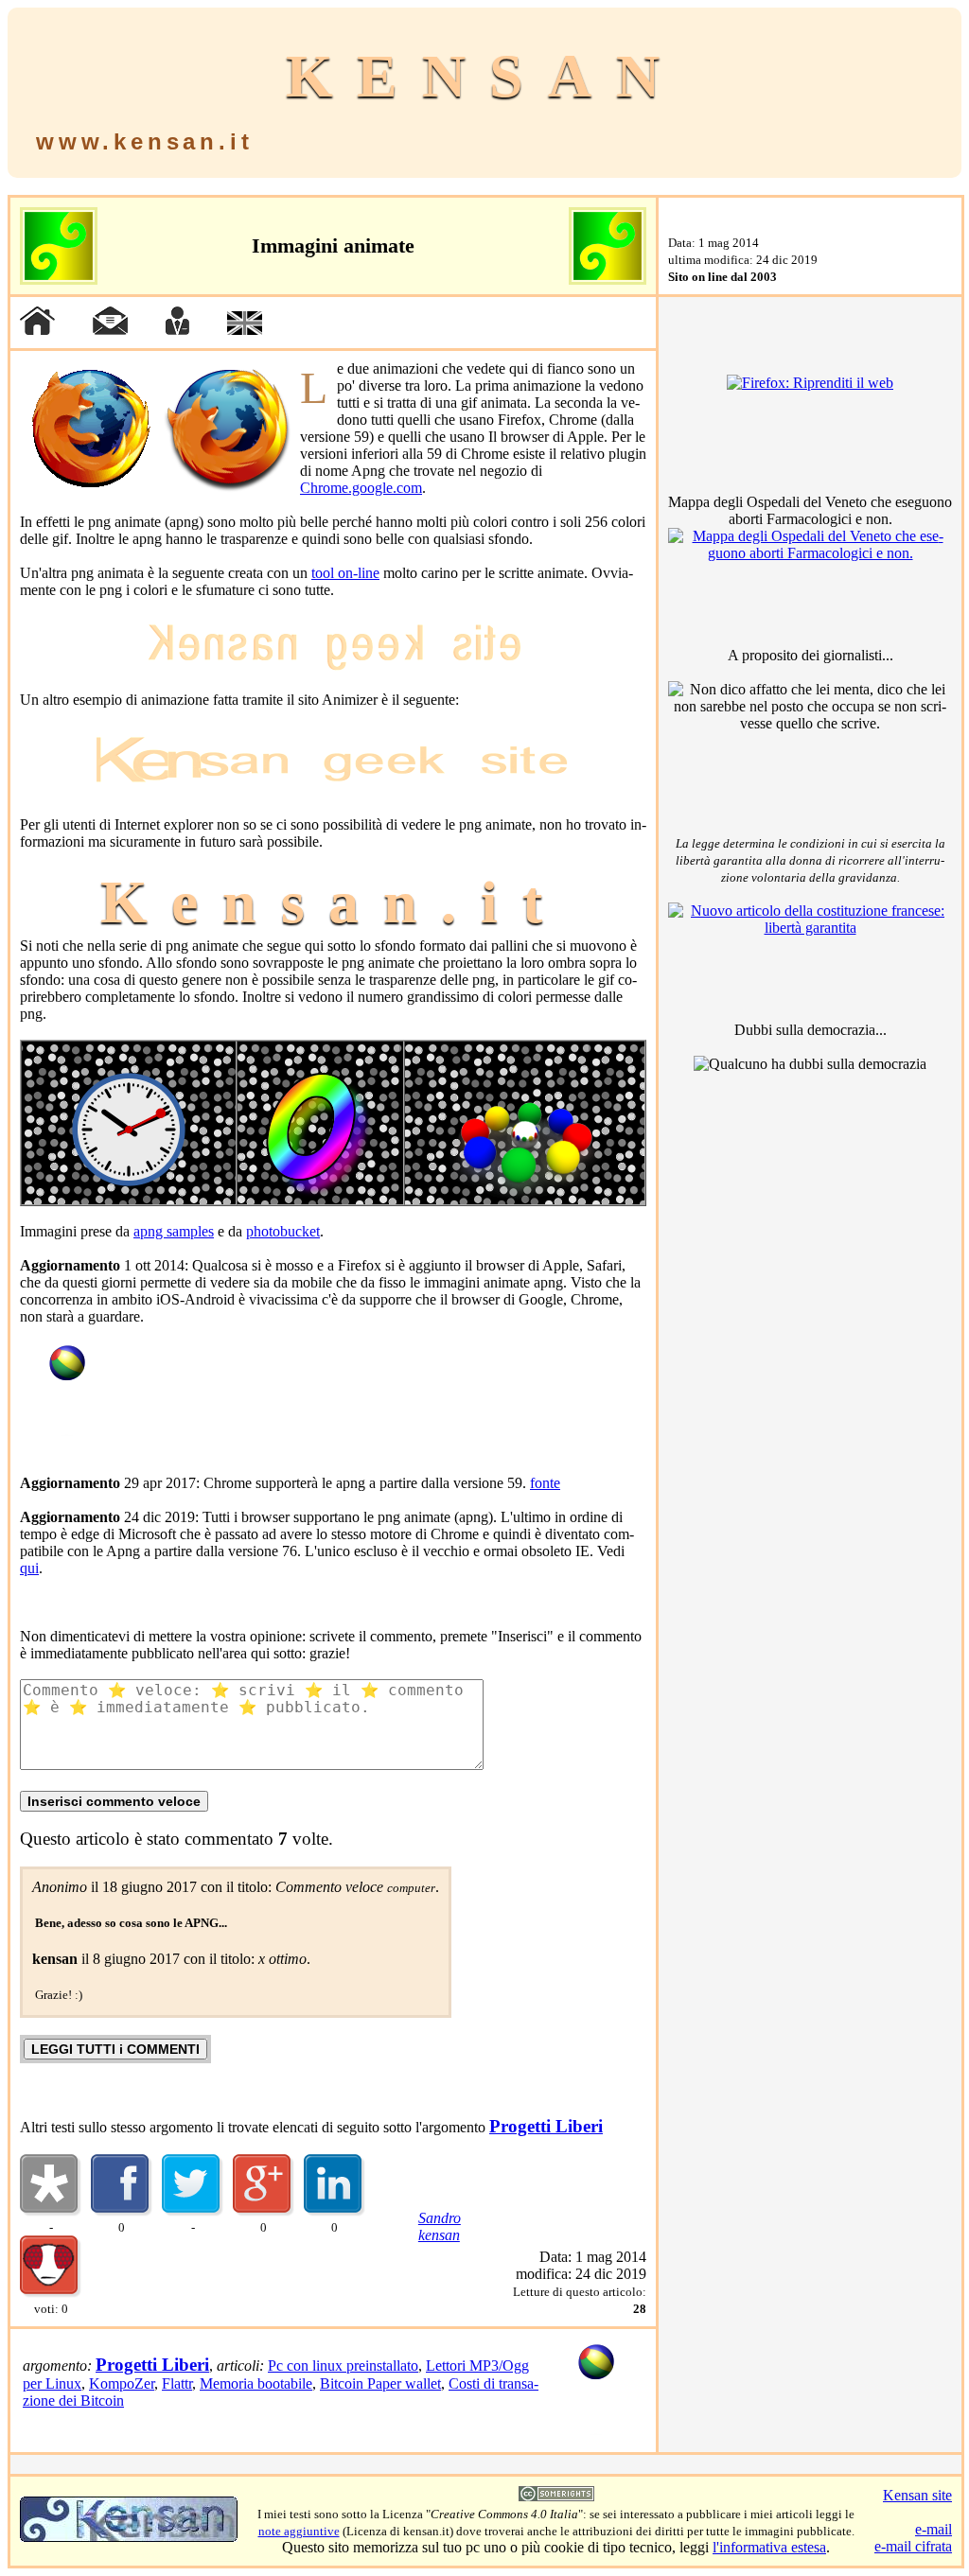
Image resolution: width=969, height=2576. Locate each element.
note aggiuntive (299, 2531)
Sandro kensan (440, 2226)
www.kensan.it (144, 141)
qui (29, 1568)
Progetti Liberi (546, 2126)
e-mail (934, 2529)
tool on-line (345, 573)
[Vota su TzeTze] (51, 2293)
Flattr (177, 2383)
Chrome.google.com (361, 488)
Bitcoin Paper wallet (380, 2383)
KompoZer (122, 2383)
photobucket (283, 1231)
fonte (545, 1483)
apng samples (174, 1231)
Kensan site (917, 2495)
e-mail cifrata (913, 2546)
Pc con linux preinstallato (343, 2366)
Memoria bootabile (256, 2383)
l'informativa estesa (769, 2547)
